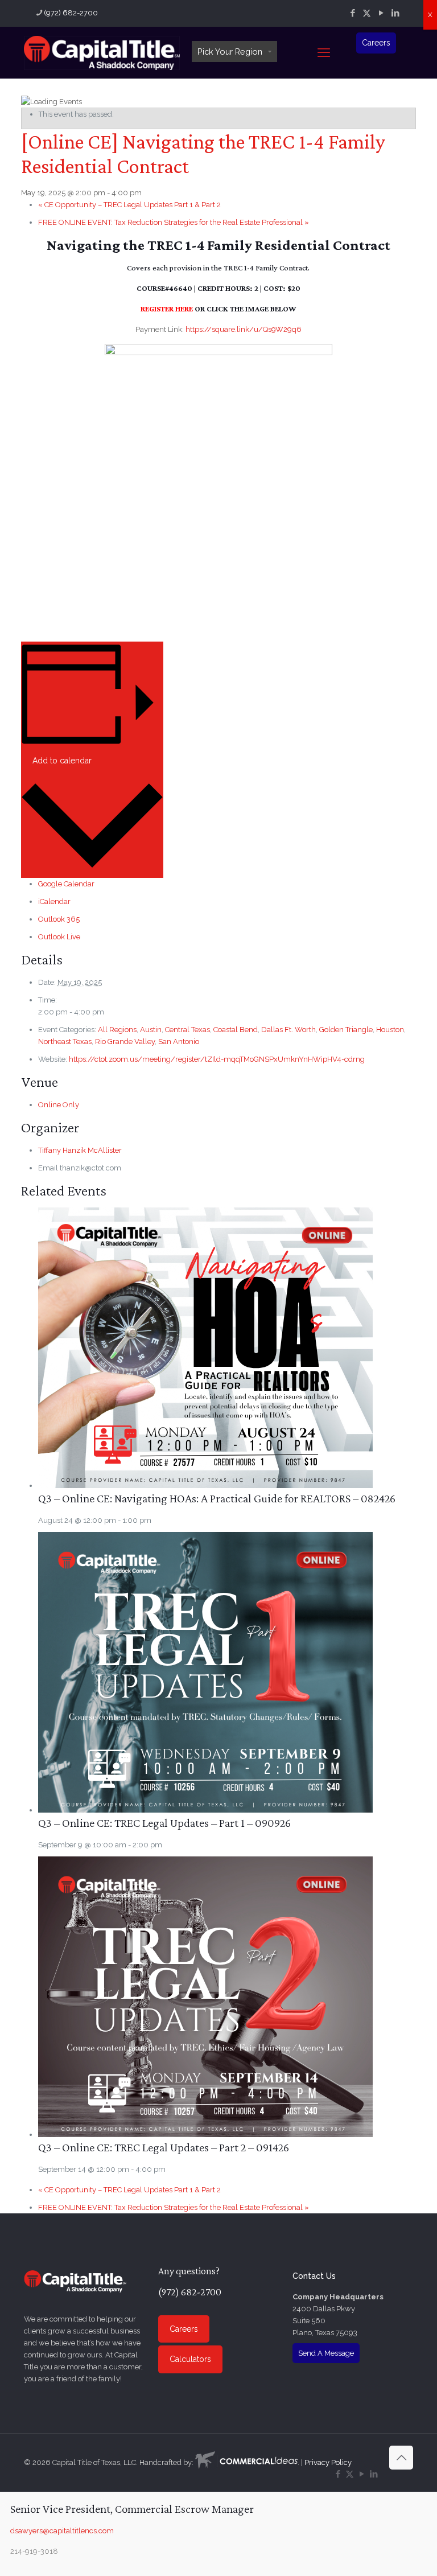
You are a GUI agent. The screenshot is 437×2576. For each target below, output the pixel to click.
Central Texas (187, 1030)
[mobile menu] (324, 52)
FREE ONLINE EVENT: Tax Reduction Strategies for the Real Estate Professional (174, 222)
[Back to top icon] (401, 2458)
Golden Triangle (346, 1030)
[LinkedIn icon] (395, 13)
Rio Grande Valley (125, 1042)
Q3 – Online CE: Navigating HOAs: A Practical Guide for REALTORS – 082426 (217, 1498)
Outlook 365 (59, 919)
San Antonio (179, 1042)
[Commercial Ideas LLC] (246, 2462)
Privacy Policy (328, 2462)
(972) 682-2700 (71, 13)
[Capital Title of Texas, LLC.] (102, 52)
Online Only (59, 1105)
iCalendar (54, 901)
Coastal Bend (236, 1030)
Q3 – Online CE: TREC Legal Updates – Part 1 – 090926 (164, 1823)
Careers (376, 43)
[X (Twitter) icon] (367, 13)
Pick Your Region (230, 52)
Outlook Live (59, 937)
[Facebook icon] (353, 13)
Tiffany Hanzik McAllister (80, 1150)
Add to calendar (62, 761)
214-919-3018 (34, 2551)
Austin (151, 1030)
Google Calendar (66, 884)
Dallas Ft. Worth (288, 1030)
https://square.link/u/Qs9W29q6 (244, 329)
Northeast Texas (65, 1042)
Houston (390, 1030)
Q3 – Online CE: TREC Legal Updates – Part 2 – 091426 (164, 2147)
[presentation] (205, 1486)
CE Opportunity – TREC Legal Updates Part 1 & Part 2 (129, 205)
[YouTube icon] (381, 13)
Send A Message (326, 2353)
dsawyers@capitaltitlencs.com (62, 2531)
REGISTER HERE (167, 309)
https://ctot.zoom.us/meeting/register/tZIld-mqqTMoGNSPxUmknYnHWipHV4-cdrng (217, 1059)
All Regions (117, 1030)
